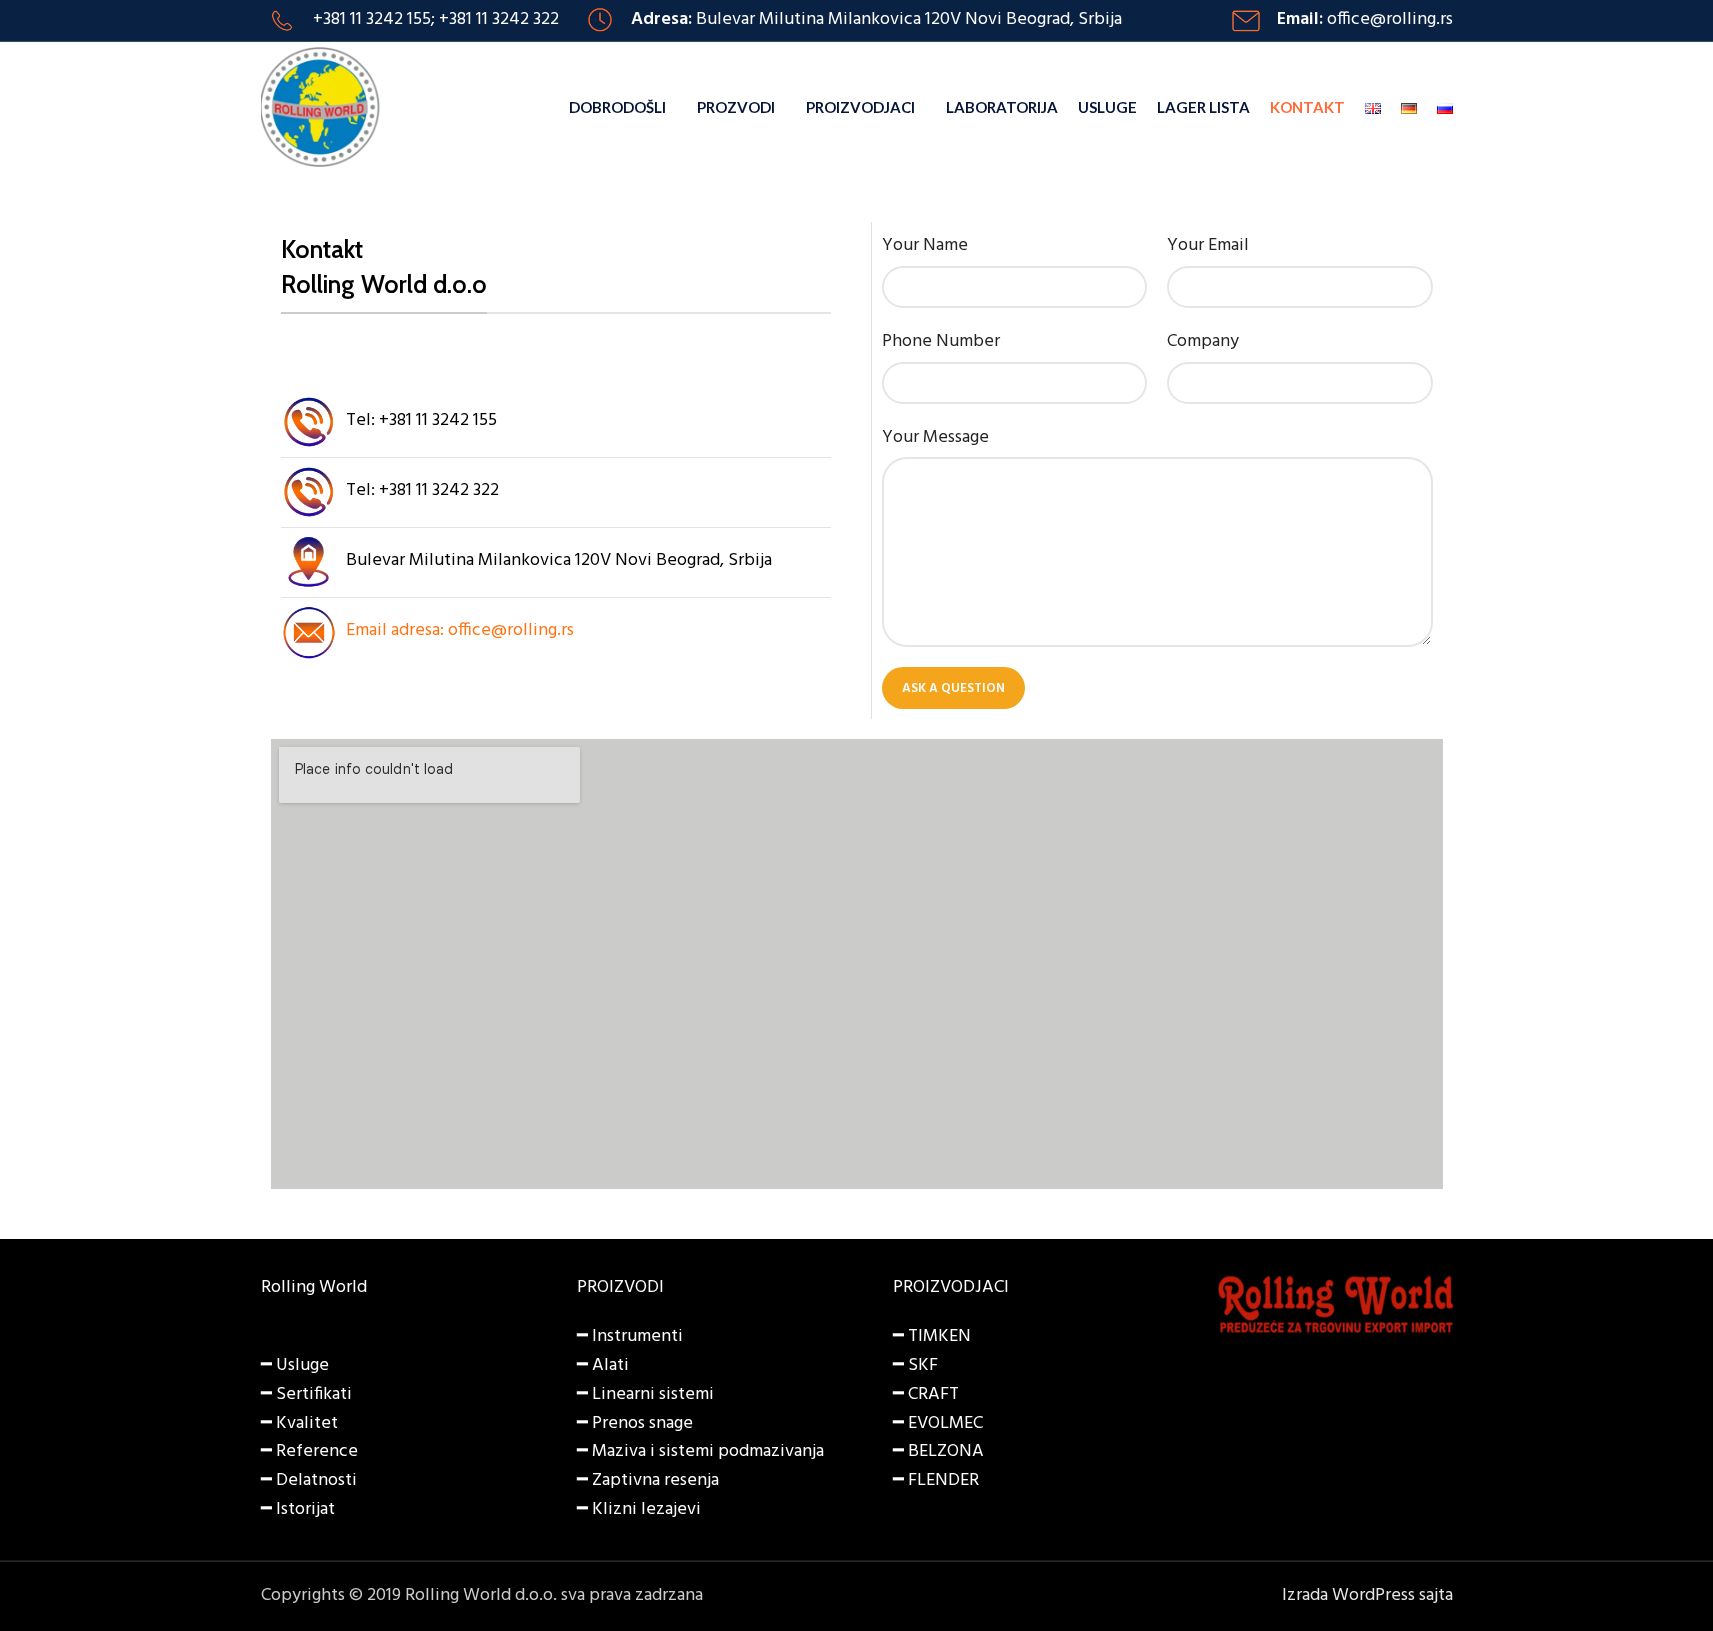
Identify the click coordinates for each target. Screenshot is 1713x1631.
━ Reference (309, 1451)
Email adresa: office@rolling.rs (460, 630)
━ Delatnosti (309, 1480)
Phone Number (941, 342)
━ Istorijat (298, 1509)
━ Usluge (295, 1365)
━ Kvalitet (299, 1423)
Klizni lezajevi (646, 1509)
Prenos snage (642, 1423)
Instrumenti (637, 1336)
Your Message (935, 438)
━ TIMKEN (932, 1336)
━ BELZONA (938, 1451)
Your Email (1208, 246)
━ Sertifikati (306, 1394)
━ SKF (915, 1365)
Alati (610, 1365)
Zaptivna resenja (655, 1480)
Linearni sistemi (653, 1394)
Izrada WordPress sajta (1367, 1595)
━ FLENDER (936, 1480)
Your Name (925, 246)
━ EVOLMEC (938, 1423)
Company (1203, 342)
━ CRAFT (926, 1394)
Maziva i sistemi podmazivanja (708, 1451)
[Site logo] (321, 107)
